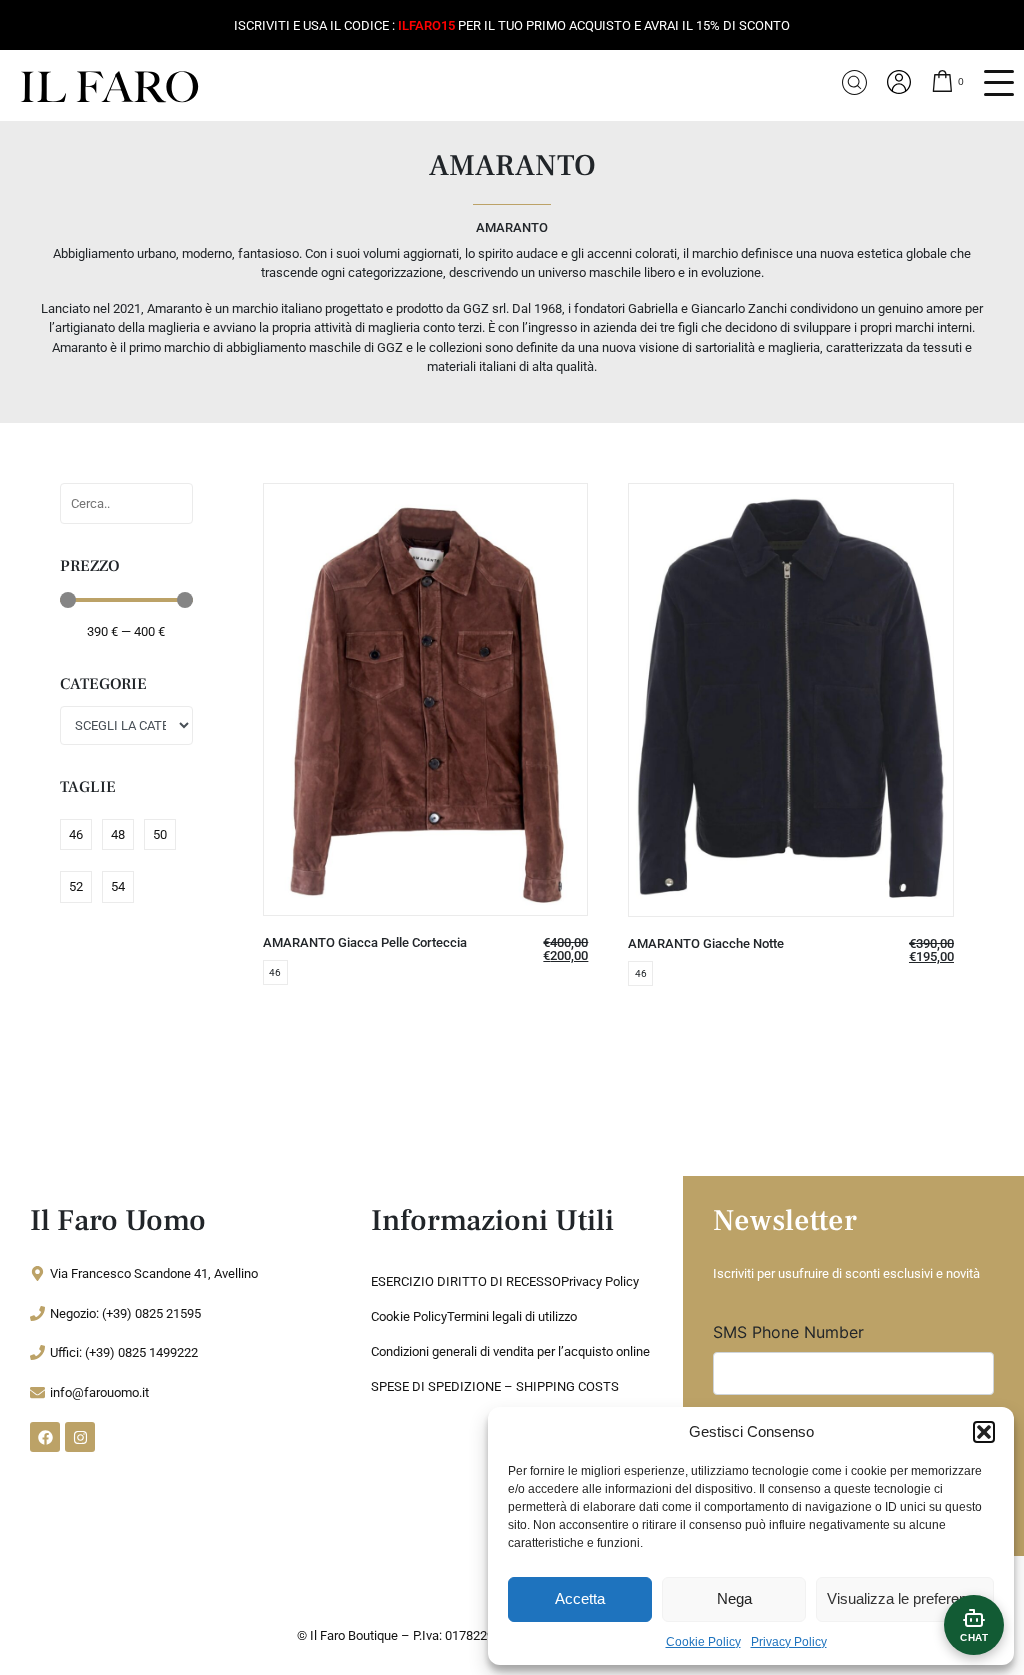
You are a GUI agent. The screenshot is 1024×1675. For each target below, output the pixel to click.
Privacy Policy (789, 1642)
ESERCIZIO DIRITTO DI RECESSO (466, 1281)
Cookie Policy (703, 1642)
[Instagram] (80, 1437)
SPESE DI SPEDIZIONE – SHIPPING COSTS (495, 1386)
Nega (734, 1598)
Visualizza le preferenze (905, 1598)
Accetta (580, 1598)
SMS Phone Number (788, 1332)
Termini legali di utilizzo (512, 1316)
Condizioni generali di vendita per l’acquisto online (510, 1351)
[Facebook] (45, 1437)
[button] (984, 1432)
